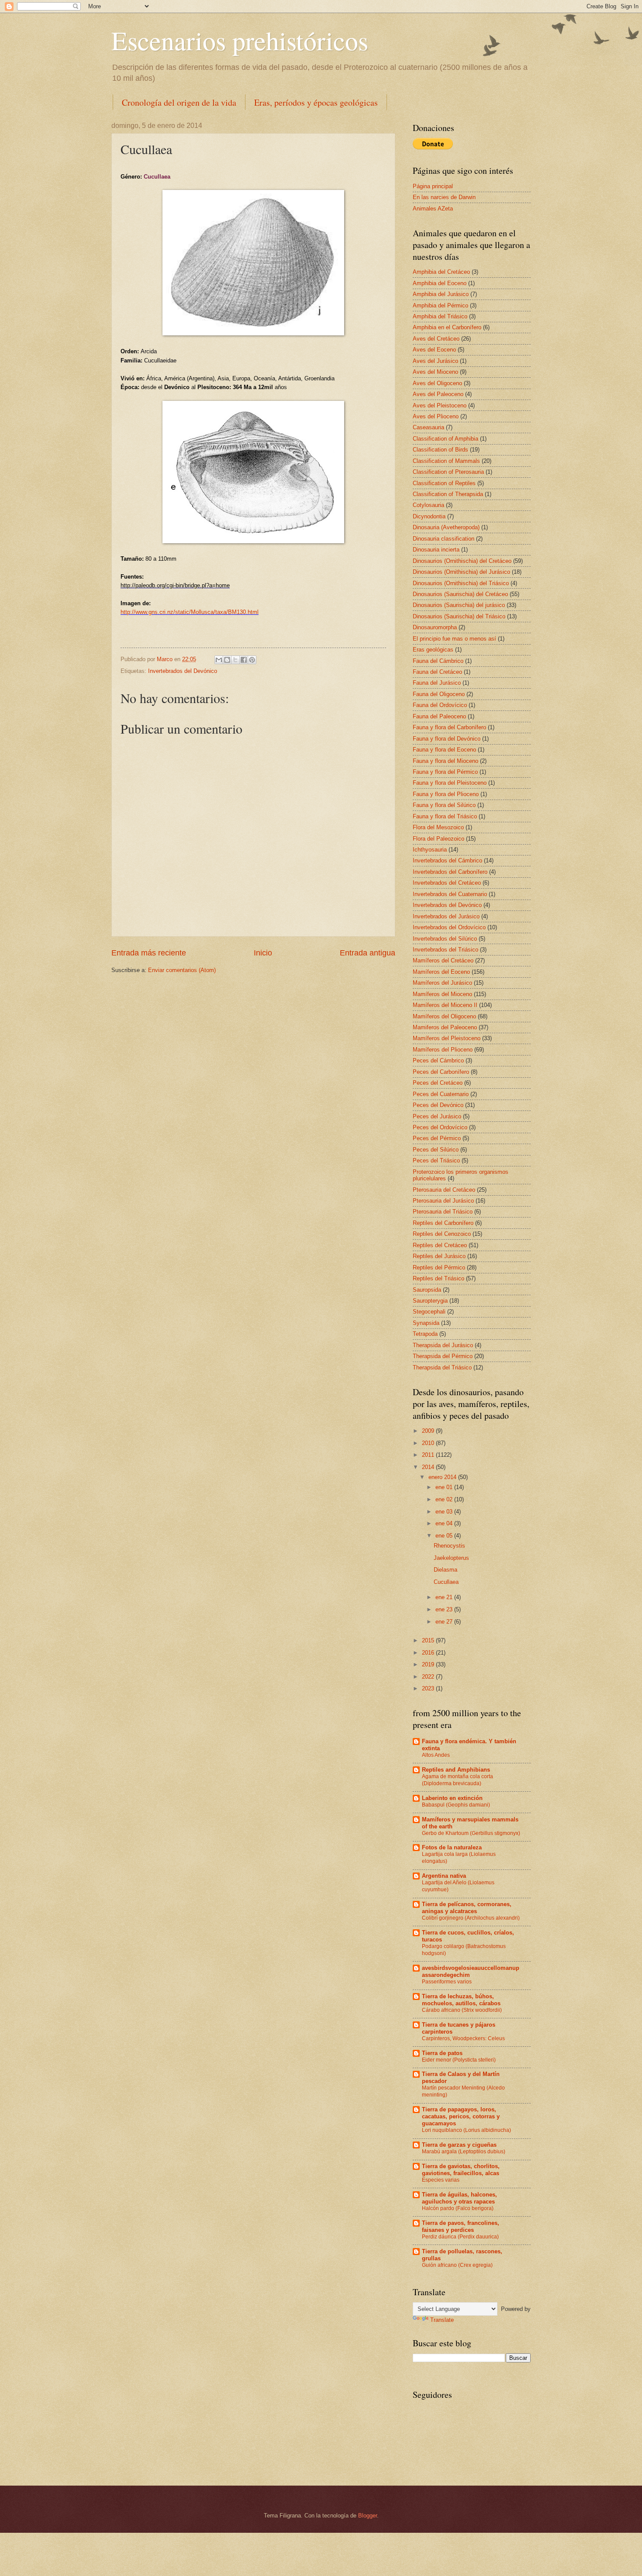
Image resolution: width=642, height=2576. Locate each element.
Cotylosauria (428, 505)
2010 (429, 1443)
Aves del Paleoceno (438, 394)
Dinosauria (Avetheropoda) (446, 527)
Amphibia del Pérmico (440, 305)
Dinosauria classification (444, 539)
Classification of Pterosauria (448, 472)
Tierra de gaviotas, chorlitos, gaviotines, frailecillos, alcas (461, 2170)
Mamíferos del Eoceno (441, 972)
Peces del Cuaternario (441, 1094)
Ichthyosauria (430, 850)
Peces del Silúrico (436, 1150)
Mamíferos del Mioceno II (445, 1005)
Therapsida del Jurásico (443, 1345)
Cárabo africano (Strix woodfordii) (462, 2010)
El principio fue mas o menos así (454, 639)
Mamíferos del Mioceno (442, 994)
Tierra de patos (442, 2053)
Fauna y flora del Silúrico (444, 805)
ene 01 (445, 1487)
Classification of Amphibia (445, 439)
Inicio (263, 953)
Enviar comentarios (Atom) (182, 970)
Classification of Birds (440, 450)
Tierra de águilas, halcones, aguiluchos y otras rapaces (459, 2198)
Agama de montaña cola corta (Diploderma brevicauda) (457, 1780)
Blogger (368, 2516)
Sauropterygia (430, 1301)
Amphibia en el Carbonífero (447, 327)
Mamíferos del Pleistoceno (447, 1038)
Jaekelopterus (451, 1558)
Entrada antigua (368, 953)
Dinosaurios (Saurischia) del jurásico (459, 605)
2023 (429, 1688)
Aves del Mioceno (435, 372)
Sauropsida (427, 1290)
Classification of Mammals (446, 461)
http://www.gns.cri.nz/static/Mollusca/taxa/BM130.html (190, 612)
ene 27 (445, 1622)
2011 (429, 1455)
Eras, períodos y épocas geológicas (316, 102)
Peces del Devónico (438, 1105)
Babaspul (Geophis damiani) (456, 1805)
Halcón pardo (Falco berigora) (458, 2208)
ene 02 (445, 1499)
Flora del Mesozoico (438, 827)
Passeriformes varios (447, 1982)
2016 (429, 1653)
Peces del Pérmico (437, 1138)
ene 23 (445, 1609)
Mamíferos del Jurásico (442, 983)
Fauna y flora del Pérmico (445, 772)
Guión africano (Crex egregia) (457, 2265)
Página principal (433, 186)
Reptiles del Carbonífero (443, 1223)
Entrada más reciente (149, 953)
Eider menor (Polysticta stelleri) (459, 2060)
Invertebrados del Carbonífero (450, 872)
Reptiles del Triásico (438, 1278)
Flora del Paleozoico (438, 839)
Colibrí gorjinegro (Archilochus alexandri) (471, 1918)
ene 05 (445, 1536)
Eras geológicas (433, 650)
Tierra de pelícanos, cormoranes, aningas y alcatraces (467, 1908)
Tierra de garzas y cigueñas (459, 2145)
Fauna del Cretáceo (437, 672)
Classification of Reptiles (444, 483)
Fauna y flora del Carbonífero (449, 727)
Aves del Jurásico (435, 361)
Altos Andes (436, 1755)
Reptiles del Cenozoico (442, 1234)
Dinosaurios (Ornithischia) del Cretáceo (462, 561)
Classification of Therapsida (448, 494)
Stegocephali (429, 1312)
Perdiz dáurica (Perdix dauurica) (460, 2237)
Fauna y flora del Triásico (445, 816)
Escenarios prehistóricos (240, 40)
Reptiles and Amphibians (456, 1770)
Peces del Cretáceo (438, 1083)
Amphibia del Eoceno (440, 283)
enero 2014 (443, 1477)
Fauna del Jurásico (437, 683)
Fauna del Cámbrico (438, 661)
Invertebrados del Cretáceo (447, 883)
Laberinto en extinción (452, 1798)
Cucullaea (446, 1582)
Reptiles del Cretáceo (440, 1245)
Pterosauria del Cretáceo (444, 1190)
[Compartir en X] (235, 660)
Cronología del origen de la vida (179, 102)
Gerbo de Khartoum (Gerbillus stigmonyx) (471, 1833)
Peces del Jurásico (437, 1116)
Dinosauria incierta (436, 550)
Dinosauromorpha (435, 627)
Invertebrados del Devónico (183, 671)
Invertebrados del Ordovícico (449, 927)
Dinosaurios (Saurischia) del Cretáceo (460, 594)
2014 (429, 1467)
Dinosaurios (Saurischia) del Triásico (459, 616)
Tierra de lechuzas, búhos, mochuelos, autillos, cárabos (461, 2000)
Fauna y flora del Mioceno (445, 761)
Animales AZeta (433, 209)
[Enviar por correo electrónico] (219, 660)
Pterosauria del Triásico (443, 1212)
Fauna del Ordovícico (440, 705)
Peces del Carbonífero (441, 1072)
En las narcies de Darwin (444, 197)
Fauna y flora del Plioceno (446, 794)
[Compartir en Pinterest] (252, 660)
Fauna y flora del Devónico (447, 739)
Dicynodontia (429, 516)
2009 (429, 1431)
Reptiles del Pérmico (439, 1267)
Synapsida (426, 1323)
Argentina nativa (444, 1876)
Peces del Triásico (436, 1160)
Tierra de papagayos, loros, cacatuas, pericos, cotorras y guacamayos (461, 2116)
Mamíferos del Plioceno (443, 1050)
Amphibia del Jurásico (441, 294)
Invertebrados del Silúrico (445, 939)
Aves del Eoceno (434, 350)
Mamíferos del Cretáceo (443, 960)
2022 (429, 1677)
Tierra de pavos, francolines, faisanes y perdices (461, 2226)
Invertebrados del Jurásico (446, 916)
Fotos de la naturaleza (452, 1847)
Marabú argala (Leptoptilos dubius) (464, 2152)
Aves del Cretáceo (436, 339)
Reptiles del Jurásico (439, 1256)
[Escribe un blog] (227, 660)
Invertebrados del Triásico (445, 950)
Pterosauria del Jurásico (443, 1201)
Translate (442, 2320)
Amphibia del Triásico (440, 316)
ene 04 (445, 1523)
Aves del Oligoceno (437, 383)
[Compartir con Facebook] (244, 660)
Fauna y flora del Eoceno (444, 750)
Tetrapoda (425, 1334)
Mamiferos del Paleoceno (445, 1027)
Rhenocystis (449, 1546)
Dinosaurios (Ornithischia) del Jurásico (461, 572)
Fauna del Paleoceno (439, 716)
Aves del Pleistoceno (440, 405)
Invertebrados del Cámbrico (447, 860)
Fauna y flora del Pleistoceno (450, 783)
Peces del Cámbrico (438, 1060)
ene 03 (445, 1512)
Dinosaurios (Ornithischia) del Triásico (461, 583)
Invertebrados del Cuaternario (450, 894)
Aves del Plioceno (436, 416)
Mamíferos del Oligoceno (444, 1016)
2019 (429, 1664)
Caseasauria (428, 427)
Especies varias (441, 2180)
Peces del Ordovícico (440, 1127)
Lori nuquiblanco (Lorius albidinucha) (466, 2130)
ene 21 (445, 1597)
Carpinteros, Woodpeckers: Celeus (463, 2038)
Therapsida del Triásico (442, 1367)
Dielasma (445, 1570)
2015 (429, 1640)
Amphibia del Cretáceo (441, 272)
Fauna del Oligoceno (439, 694)
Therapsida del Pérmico (443, 1356)
